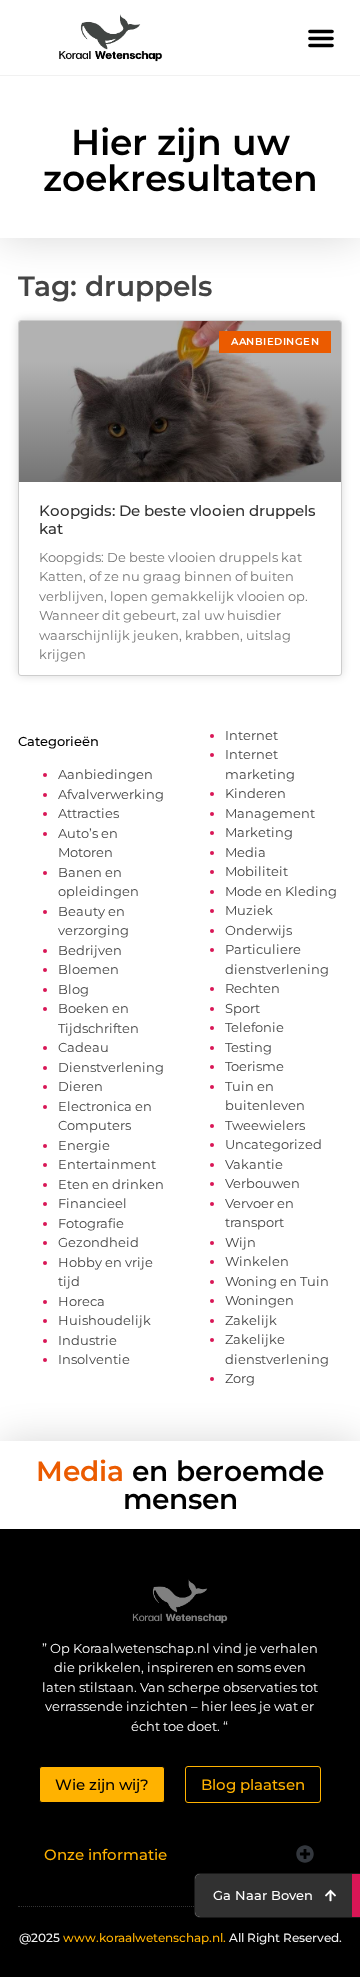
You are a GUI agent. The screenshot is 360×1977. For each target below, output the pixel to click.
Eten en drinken (111, 1184)
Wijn (240, 1242)
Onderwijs (258, 930)
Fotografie (91, 1223)
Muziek (249, 910)
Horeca (81, 1301)
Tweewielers (265, 1125)
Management (270, 813)
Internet (251, 735)
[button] (321, 38)
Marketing (259, 832)
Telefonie (254, 1027)
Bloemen (88, 969)
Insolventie (94, 1359)
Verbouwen (262, 1183)
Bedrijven (90, 950)
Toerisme (254, 1066)
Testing (248, 1047)
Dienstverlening (111, 1067)
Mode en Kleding (281, 891)
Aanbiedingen (105, 774)
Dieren (80, 1086)
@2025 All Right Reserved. (180, 1937)
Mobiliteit (256, 871)
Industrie (87, 1340)
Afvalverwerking (111, 794)
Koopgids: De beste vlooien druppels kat (177, 519)
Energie (84, 1145)
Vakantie (254, 1164)
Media (245, 852)
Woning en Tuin (277, 1281)
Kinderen (255, 793)
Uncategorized (273, 1144)
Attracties (88, 813)
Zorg (240, 1378)
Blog (73, 989)
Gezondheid (98, 1242)
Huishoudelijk (104, 1320)
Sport (242, 1008)
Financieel (92, 1203)
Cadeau (83, 1047)
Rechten (252, 988)
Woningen (259, 1300)
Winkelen (257, 1261)
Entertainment (107, 1164)
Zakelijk (251, 1320)
